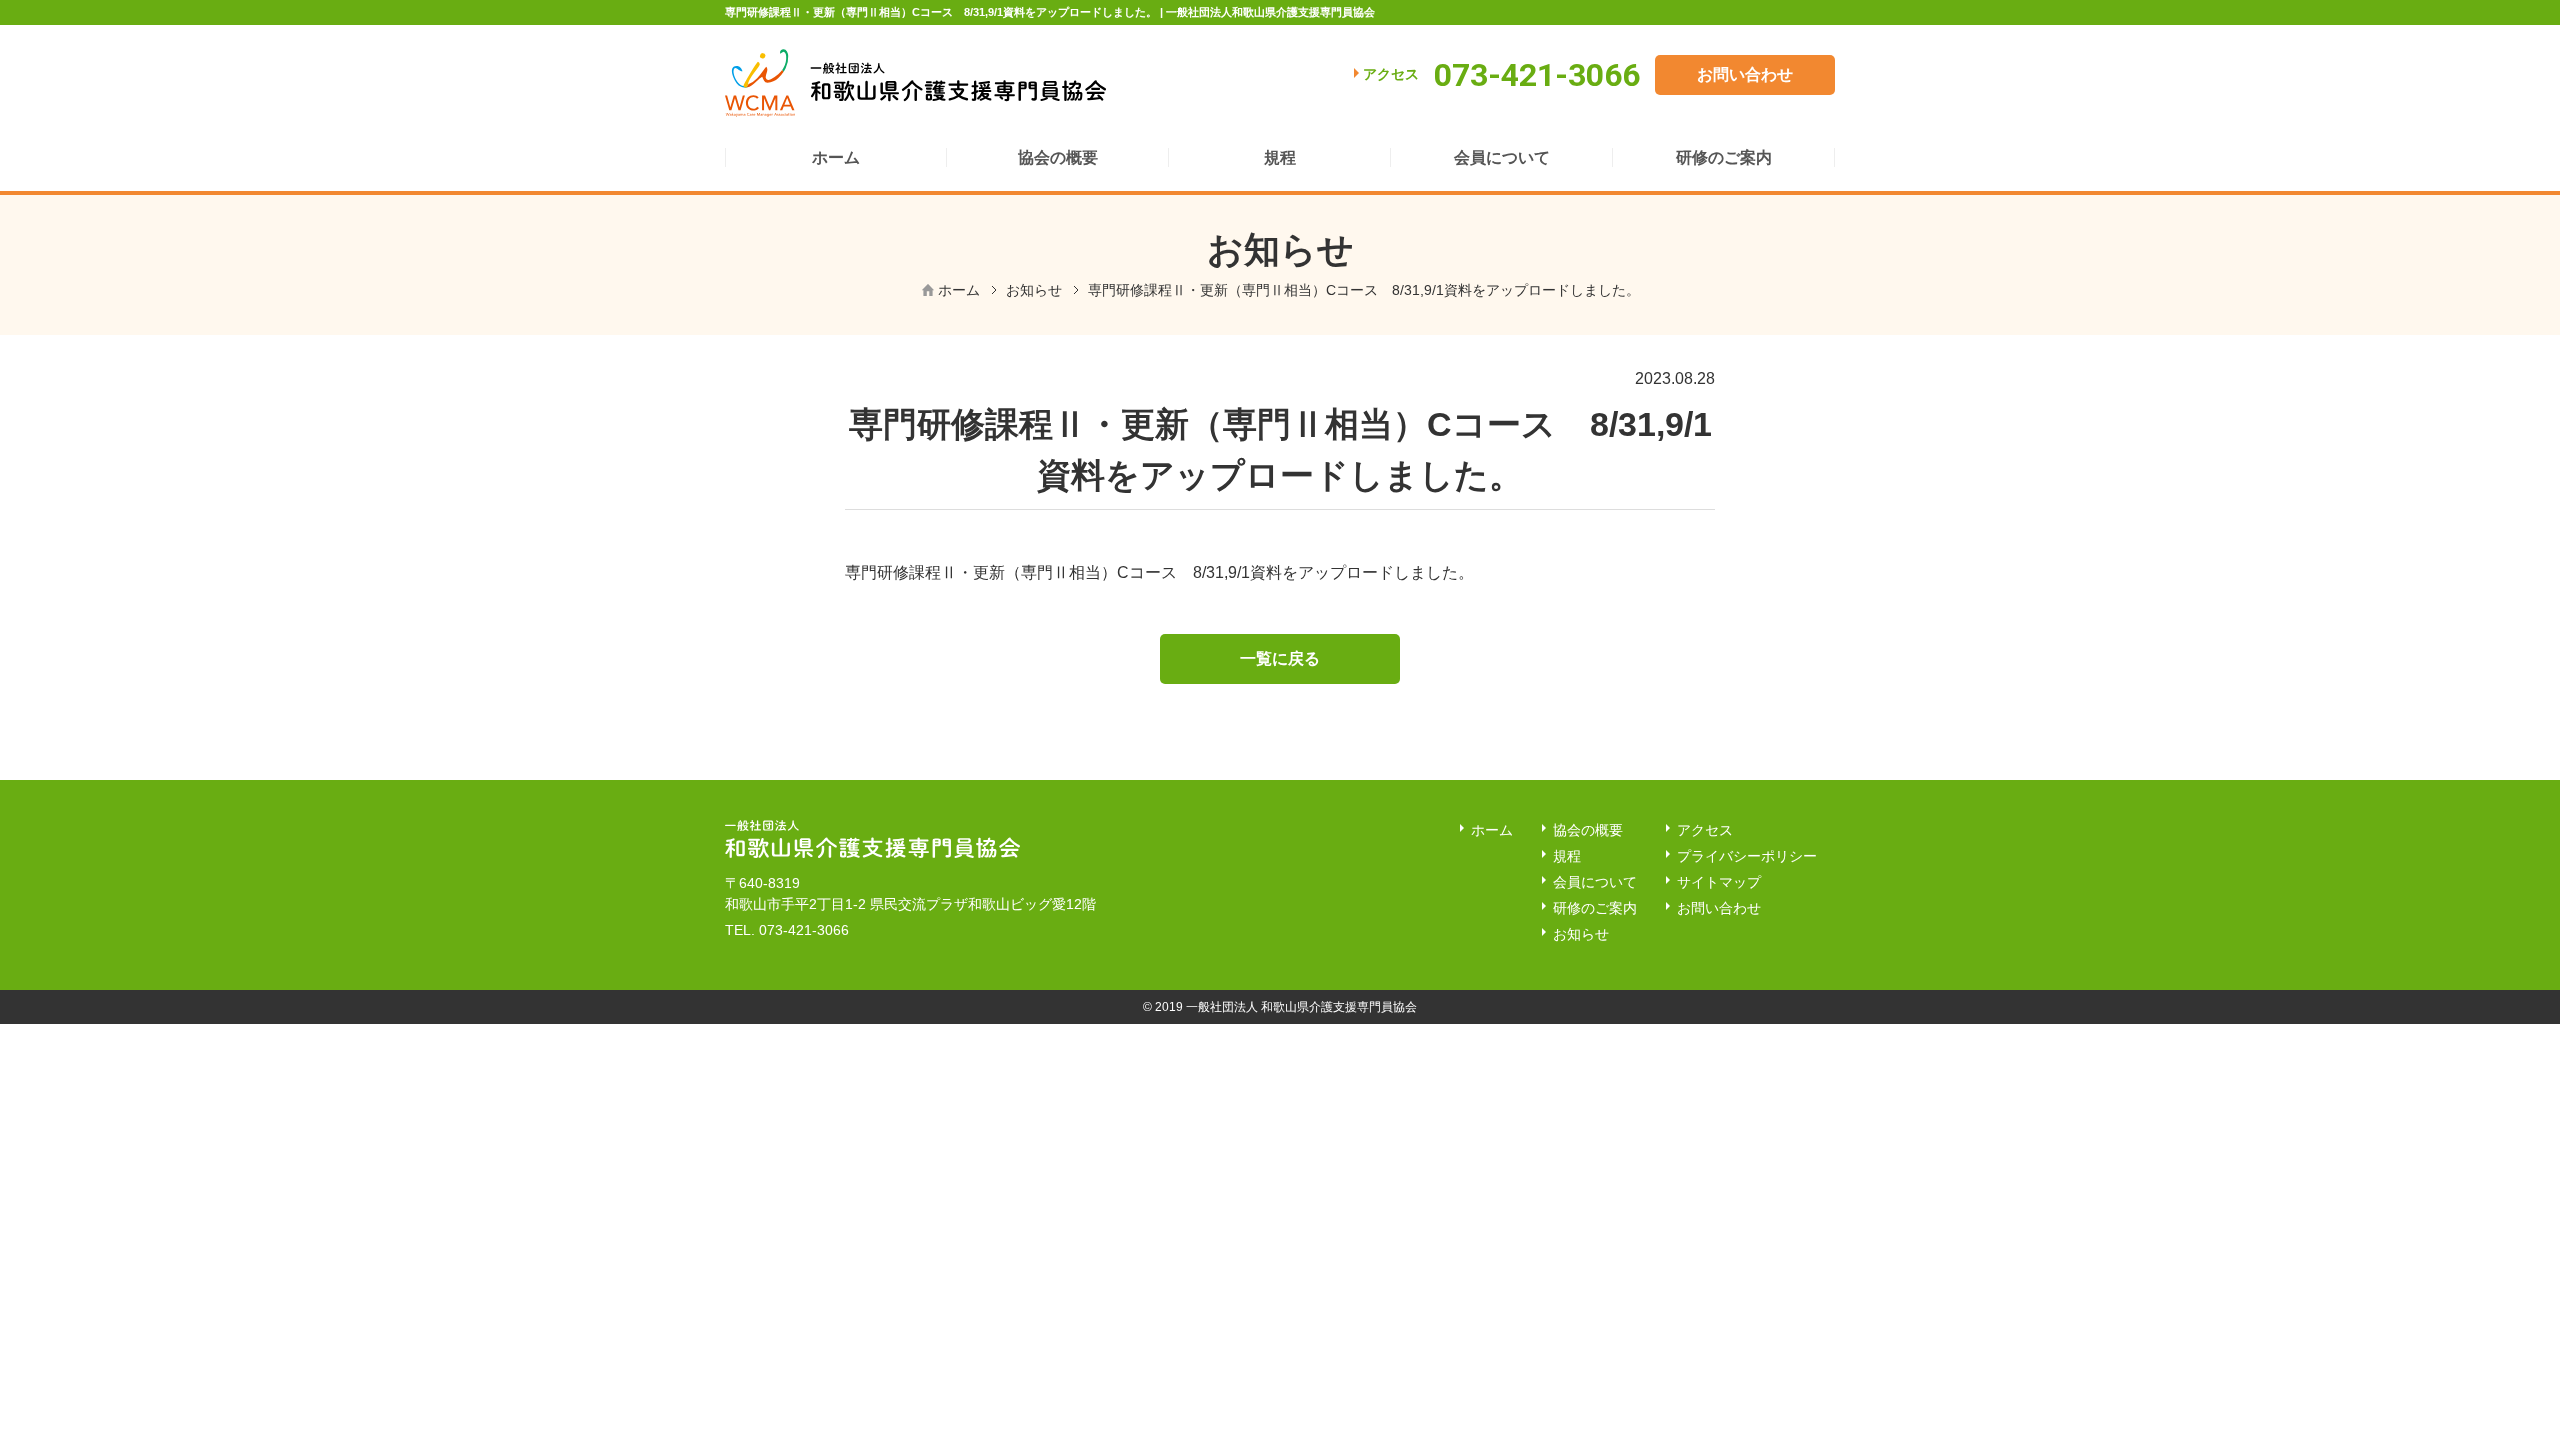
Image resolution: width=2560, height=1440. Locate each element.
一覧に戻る (1280, 658)
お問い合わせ (1745, 74)
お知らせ (1034, 290)
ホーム (959, 290)
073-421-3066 (804, 930)
